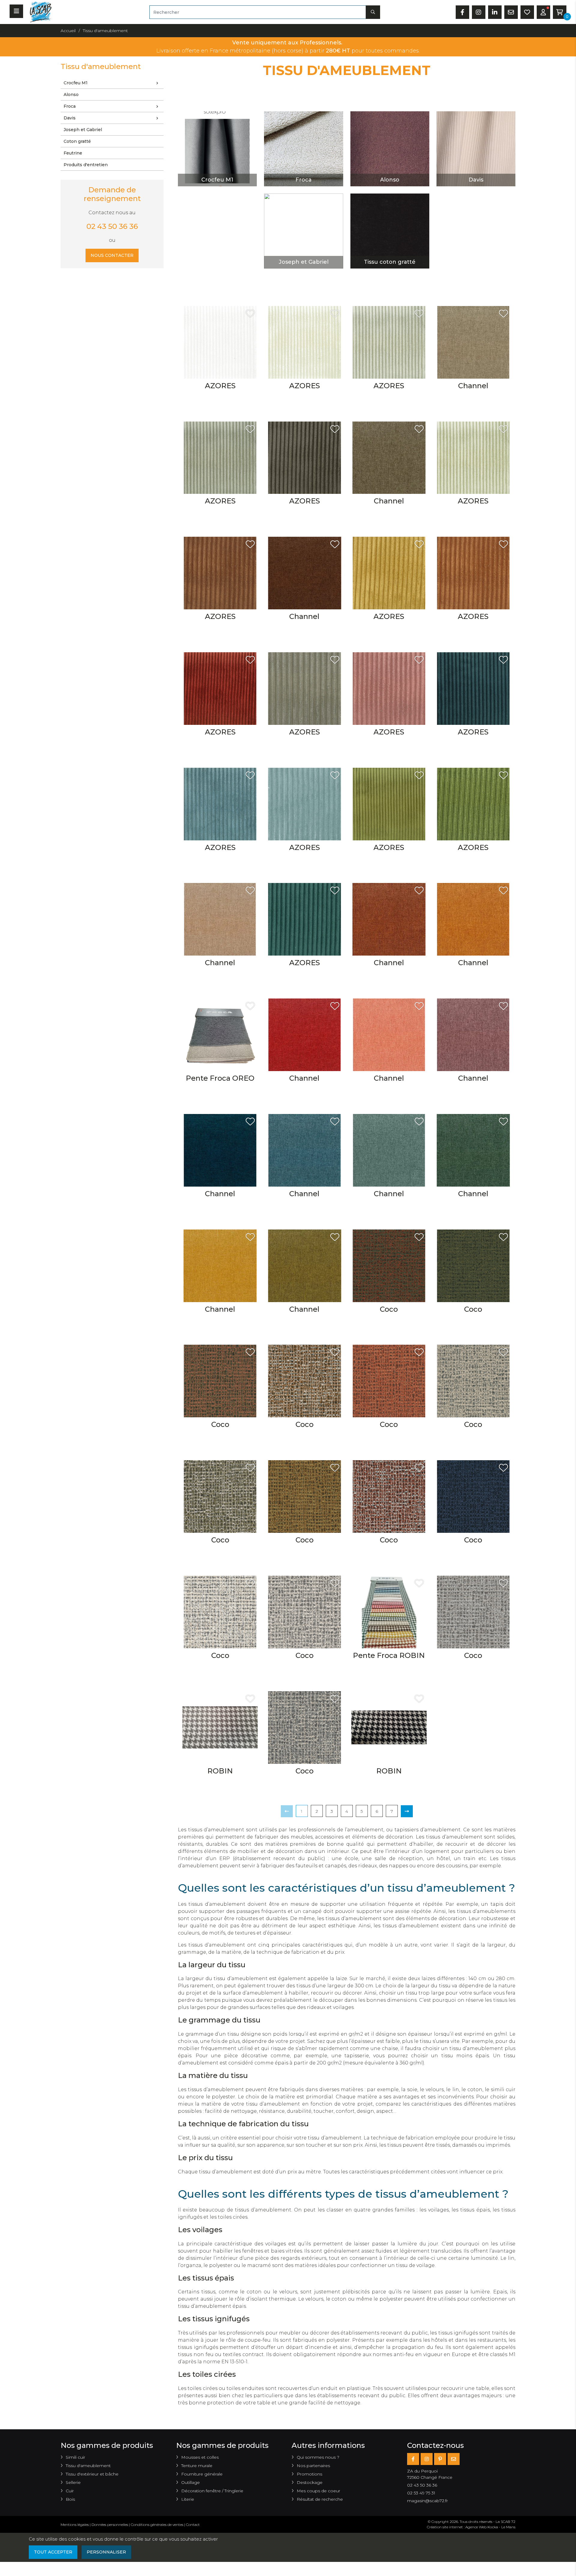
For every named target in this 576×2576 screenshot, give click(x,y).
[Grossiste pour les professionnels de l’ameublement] (39, 12)
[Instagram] (427, 2459)
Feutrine (73, 153)
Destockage (310, 2482)
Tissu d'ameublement (88, 2466)
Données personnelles (110, 2525)
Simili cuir (75, 2457)
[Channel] (473, 342)
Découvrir (217, 159)
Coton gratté (77, 141)
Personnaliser (106, 2552)
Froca (70, 106)
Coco (389, 1309)
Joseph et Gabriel (83, 130)
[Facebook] (413, 2459)
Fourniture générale (202, 2474)
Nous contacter (112, 255)
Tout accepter (53, 2552)
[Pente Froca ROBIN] (389, 1612)
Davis (70, 118)
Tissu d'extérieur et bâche (92, 2474)
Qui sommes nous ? (318, 2457)
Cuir (70, 2491)
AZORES (220, 386)
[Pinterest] (440, 2459)
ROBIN (220, 1771)
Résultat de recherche (320, 2499)
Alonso (71, 95)
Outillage (190, 2482)
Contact (193, 2525)
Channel (473, 386)
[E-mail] (454, 2459)
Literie (188, 2499)
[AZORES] (220, 342)
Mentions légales (75, 2525)
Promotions (309, 2474)
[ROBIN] (220, 1727)
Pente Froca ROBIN (389, 1655)
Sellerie (73, 2482)
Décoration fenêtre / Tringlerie (212, 2491)
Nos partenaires (313, 2466)
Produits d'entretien (86, 165)
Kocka (493, 2527)
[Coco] (389, 1265)
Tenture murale (197, 2466)
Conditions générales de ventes (157, 2525)
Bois (70, 2499)
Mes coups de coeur (318, 2491)
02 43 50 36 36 (112, 226)
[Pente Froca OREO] (220, 1034)
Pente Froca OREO (220, 1078)
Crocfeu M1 (76, 83)
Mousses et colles (200, 2457)
